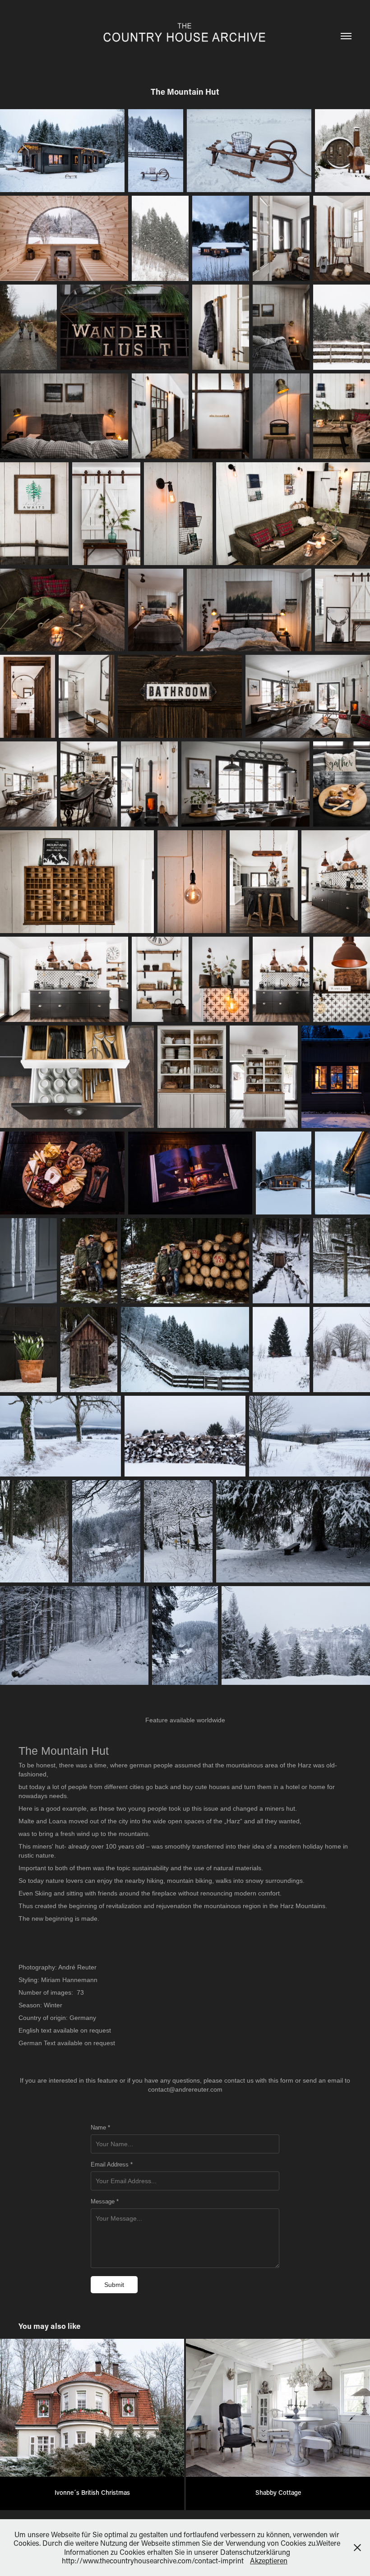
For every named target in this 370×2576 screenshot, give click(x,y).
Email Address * (112, 2165)
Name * (100, 2128)
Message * (105, 2202)
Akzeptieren (269, 2560)
